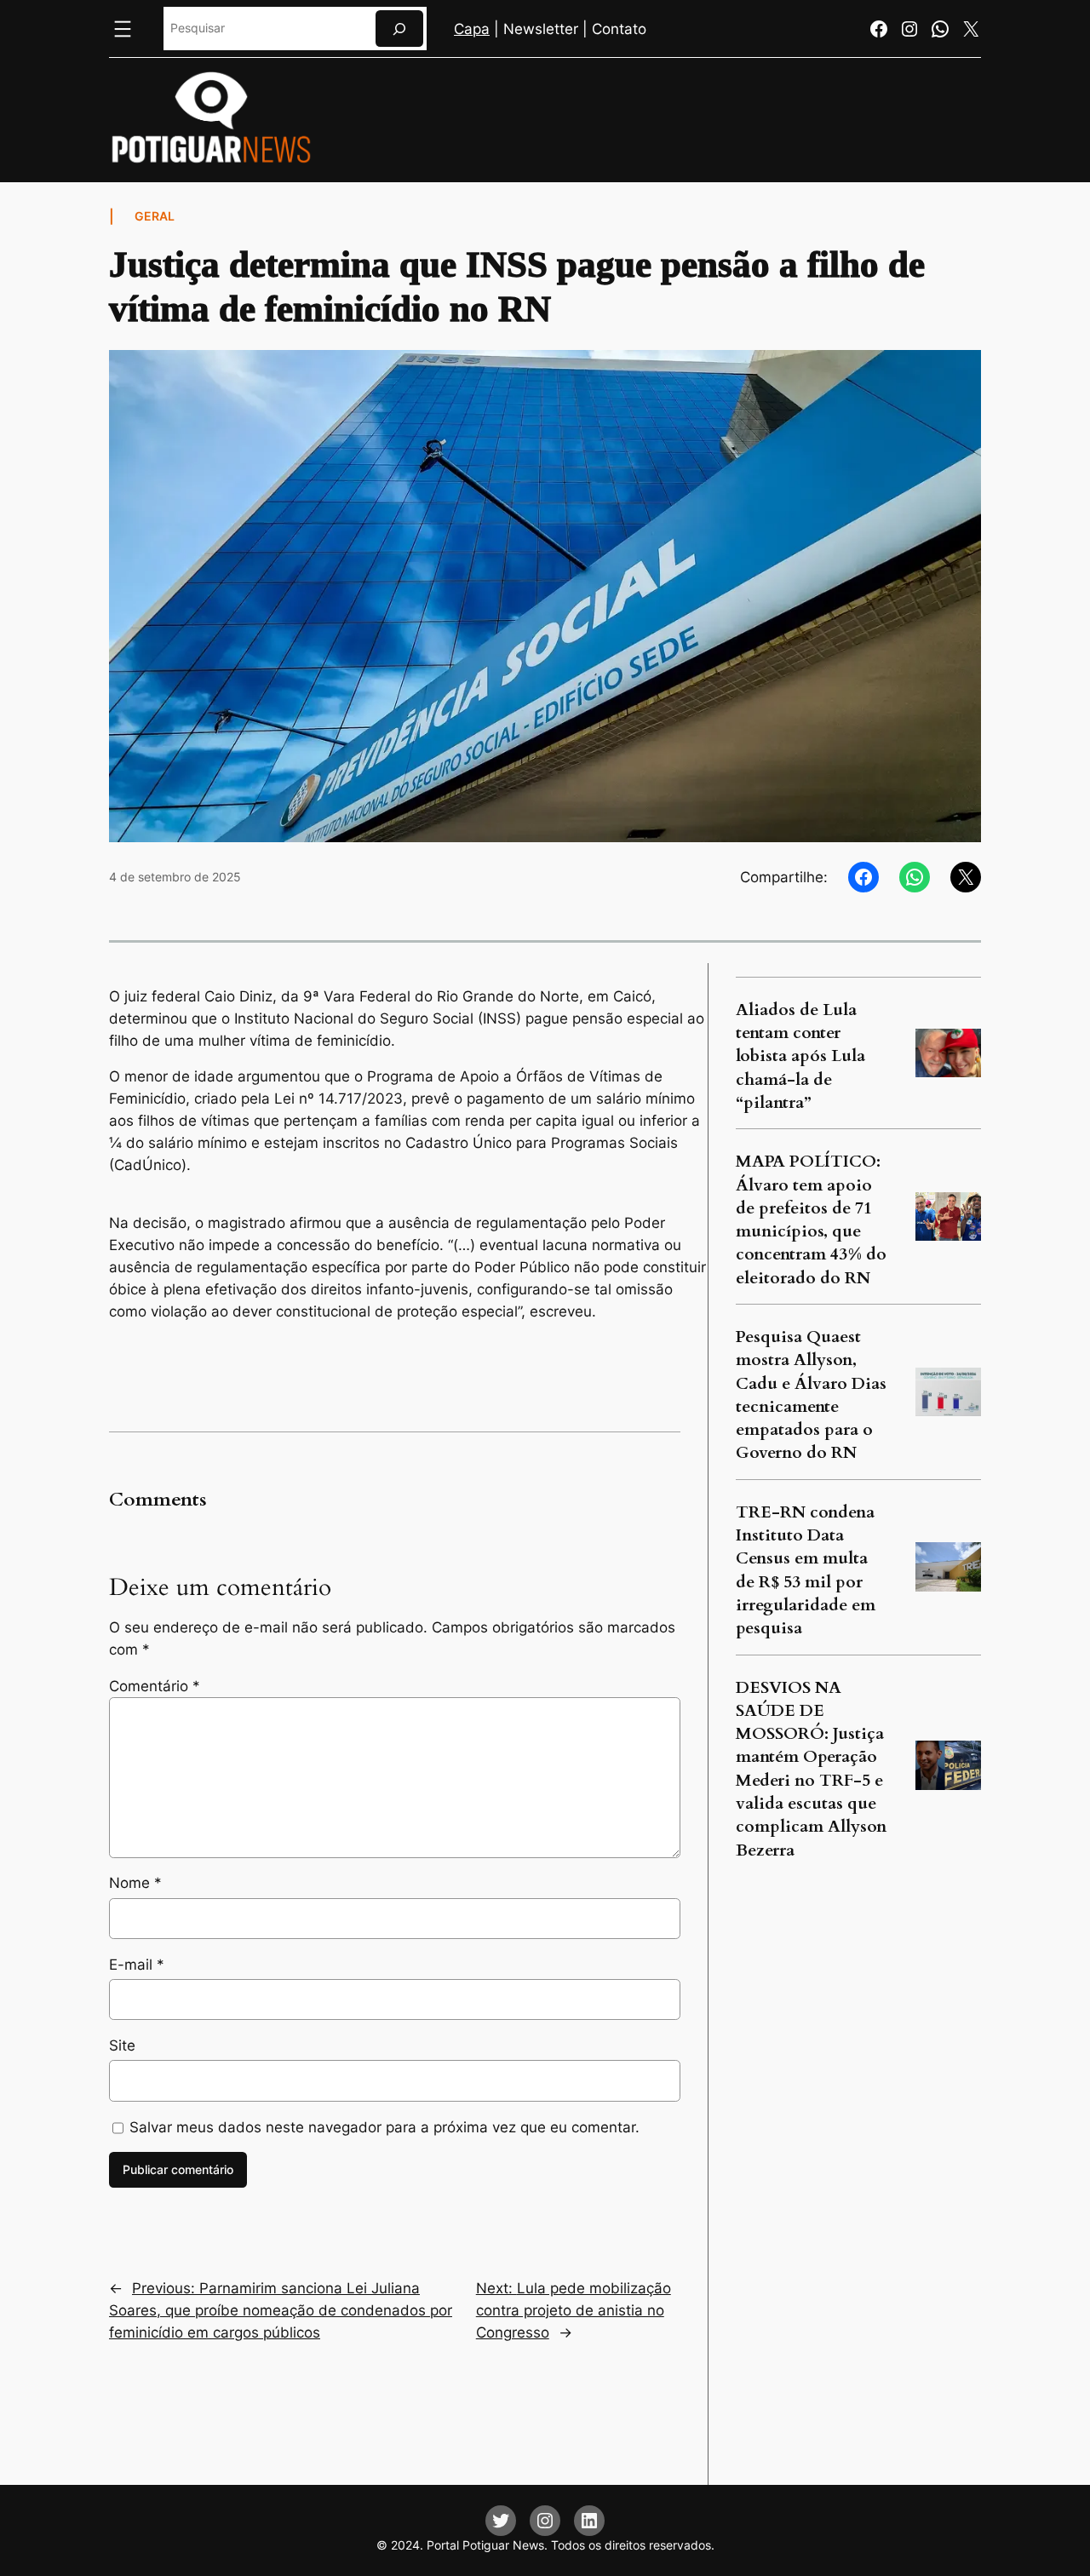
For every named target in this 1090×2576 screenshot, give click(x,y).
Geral (155, 216)
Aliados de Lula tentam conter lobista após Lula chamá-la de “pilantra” (800, 1056)
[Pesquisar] (399, 29)
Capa (472, 29)
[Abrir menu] (123, 29)
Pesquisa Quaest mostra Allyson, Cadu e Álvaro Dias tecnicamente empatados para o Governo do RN (811, 1395)
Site (122, 2045)
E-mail (137, 1965)
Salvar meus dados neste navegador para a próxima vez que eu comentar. (384, 2127)
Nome (135, 1883)
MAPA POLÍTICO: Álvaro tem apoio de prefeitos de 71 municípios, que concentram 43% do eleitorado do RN (811, 1219)
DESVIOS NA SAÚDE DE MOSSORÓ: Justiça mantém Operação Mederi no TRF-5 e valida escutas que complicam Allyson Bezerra (811, 1769)
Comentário (155, 1686)
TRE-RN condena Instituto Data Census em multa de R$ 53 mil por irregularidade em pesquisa (806, 1570)
